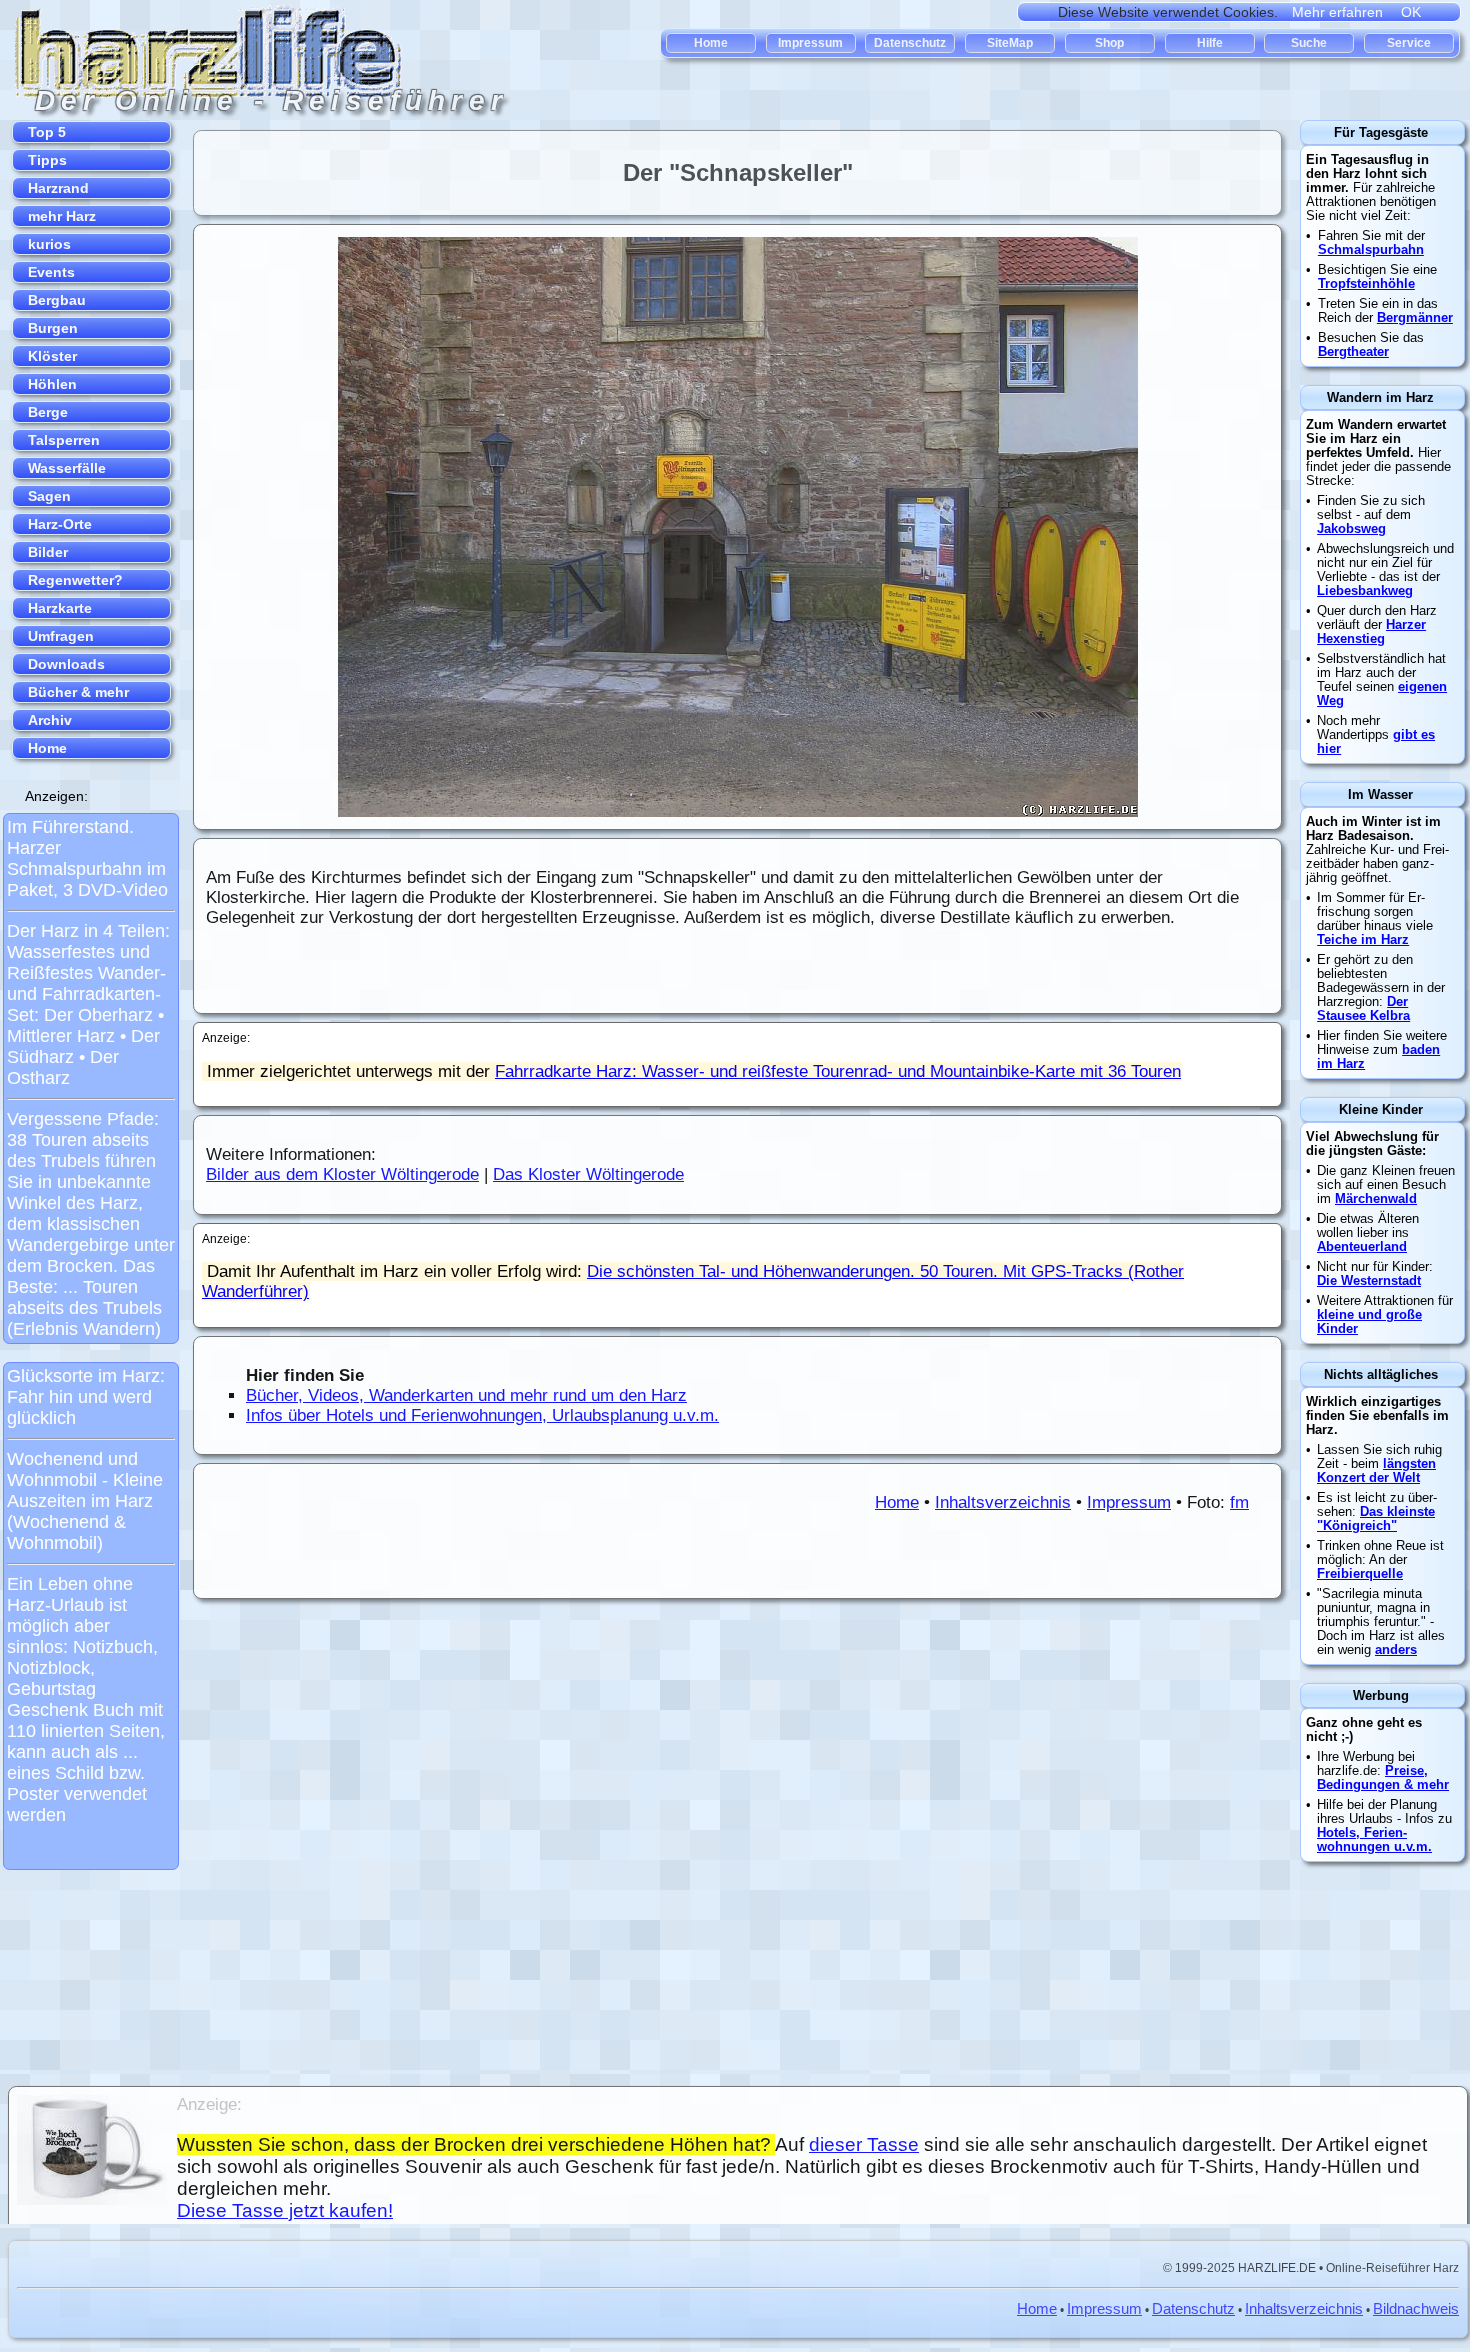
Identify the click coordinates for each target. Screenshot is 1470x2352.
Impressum (1129, 1502)
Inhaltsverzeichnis (1003, 1502)
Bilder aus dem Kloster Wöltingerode (342, 1174)
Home (897, 1502)
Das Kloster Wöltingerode (588, 1174)
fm (1239, 1502)
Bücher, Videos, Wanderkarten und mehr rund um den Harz (466, 1395)
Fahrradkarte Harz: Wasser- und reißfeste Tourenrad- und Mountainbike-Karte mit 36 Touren (838, 1071)
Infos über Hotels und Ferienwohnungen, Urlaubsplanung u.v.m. (482, 1415)
